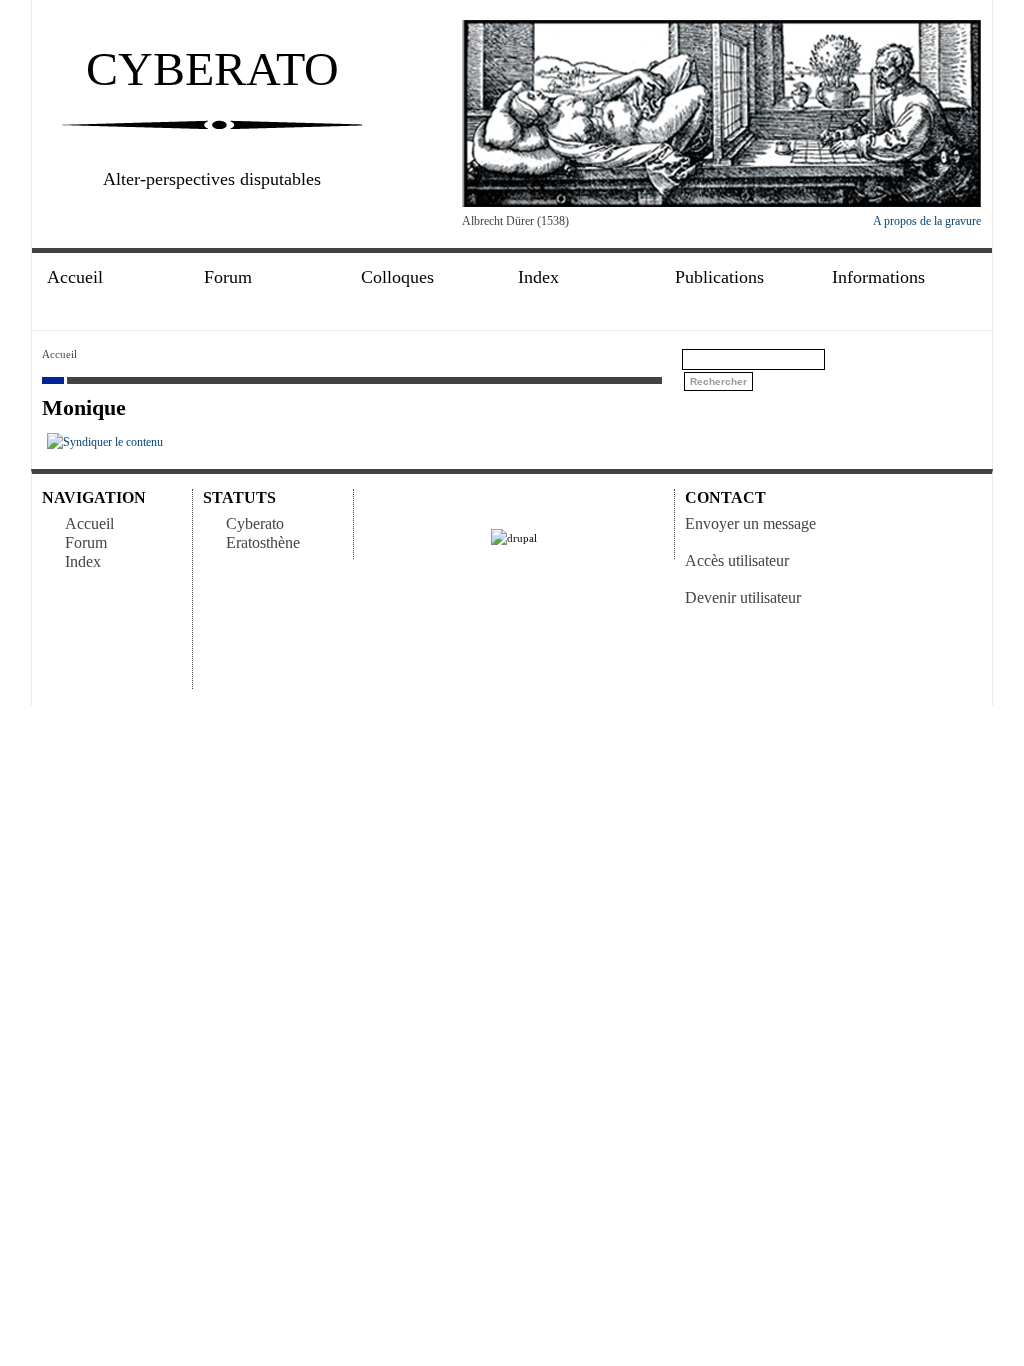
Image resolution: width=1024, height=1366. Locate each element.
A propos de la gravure (927, 221)
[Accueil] (721, 203)
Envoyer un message (750, 523)
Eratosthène (263, 542)
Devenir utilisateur (743, 597)
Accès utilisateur (737, 560)
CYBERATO (212, 68)
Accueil (75, 277)
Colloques (397, 277)
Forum (86, 542)
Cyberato (255, 523)
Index (83, 561)
